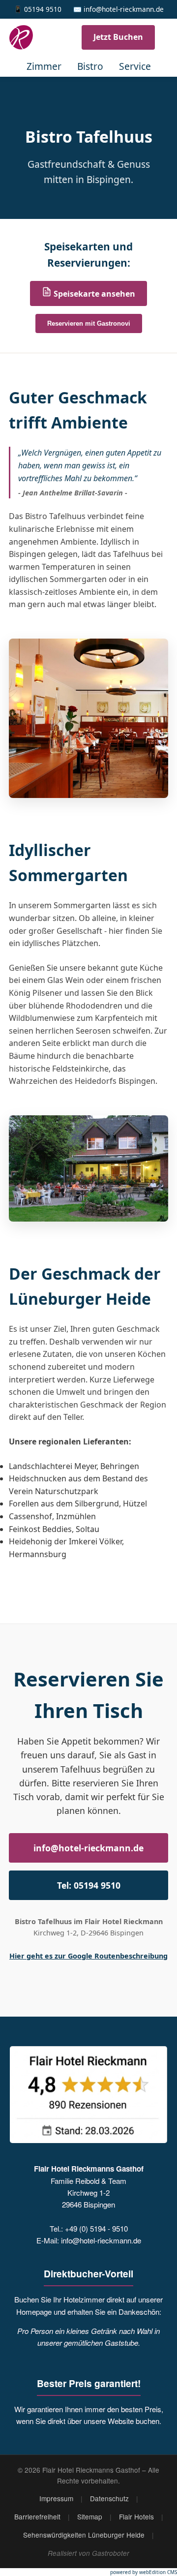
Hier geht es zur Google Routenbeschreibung (88, 1956)
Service (135, 66)
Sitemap (90, 2516)
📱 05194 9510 (38, 9)
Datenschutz (109, 2498)
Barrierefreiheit (37, 2516)
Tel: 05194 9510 (89, 1885)
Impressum (56, 2498)
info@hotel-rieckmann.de (88, 1848)
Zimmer (44, 66)
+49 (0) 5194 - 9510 (96, 2228)
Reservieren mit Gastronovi (89, 323)
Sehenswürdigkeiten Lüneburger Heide (84, 2535)
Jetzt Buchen (118, 37)
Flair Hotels (136, 2516)
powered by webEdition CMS (144, 2572)
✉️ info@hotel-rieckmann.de (118, 9)
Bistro (90, 66)
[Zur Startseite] (28, 37)
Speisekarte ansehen (93, 294)
